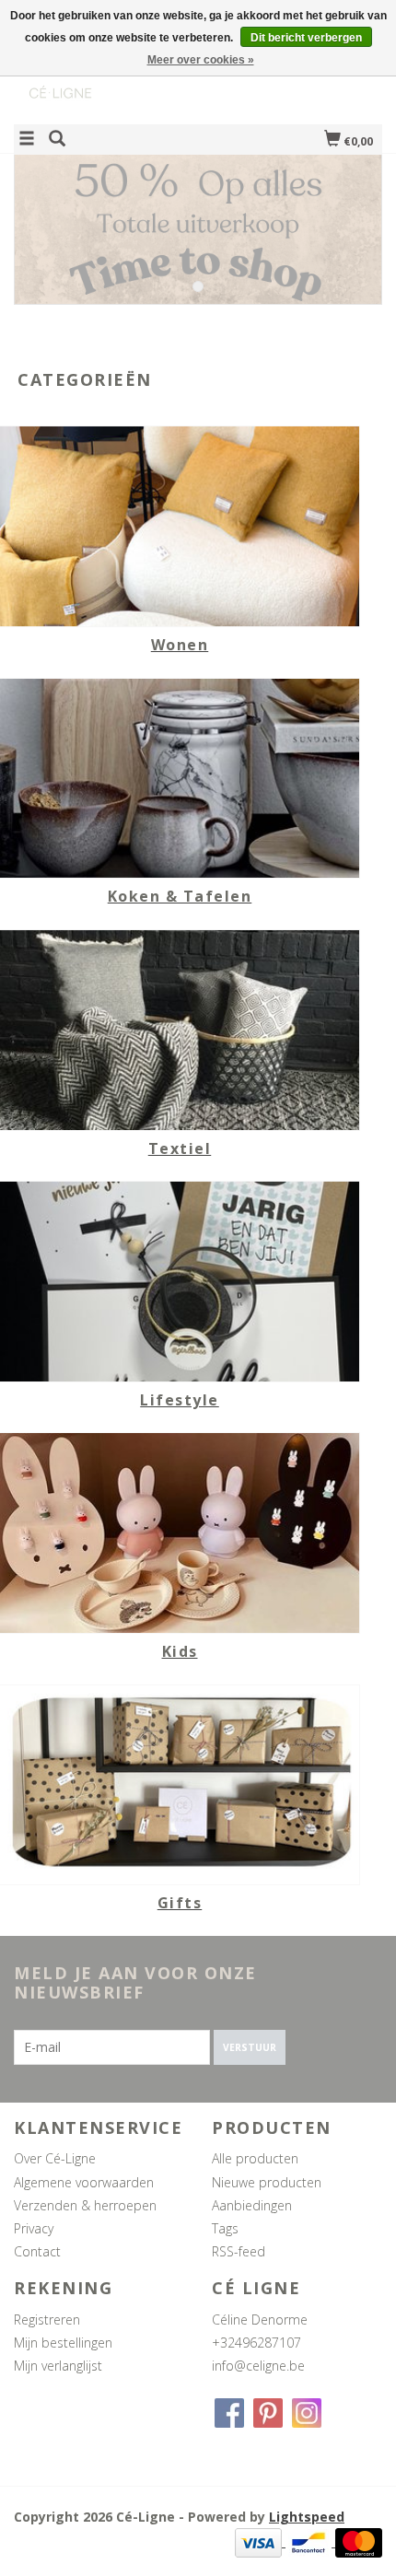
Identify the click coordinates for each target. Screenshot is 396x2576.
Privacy (34, 2228)
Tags (225, 2228)
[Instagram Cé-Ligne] (307, 2413)
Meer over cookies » (201, 60)
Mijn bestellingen (63, 2343)
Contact (37, 2251)
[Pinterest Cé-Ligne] (268, 2413)
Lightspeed (307, 2517)
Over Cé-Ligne (55, 2158)
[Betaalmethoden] (260, 2541)
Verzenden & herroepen (85, 2205)
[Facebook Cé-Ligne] (229, 2413)
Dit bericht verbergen (306, 38)
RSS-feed (239, 2251)
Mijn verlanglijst (58, 2366)
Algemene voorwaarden (84, 2182)
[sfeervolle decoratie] (106, 77)
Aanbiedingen (252, 2205)
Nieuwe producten (267, 2182)
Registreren (47, 2320)
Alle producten (255, 2158)
